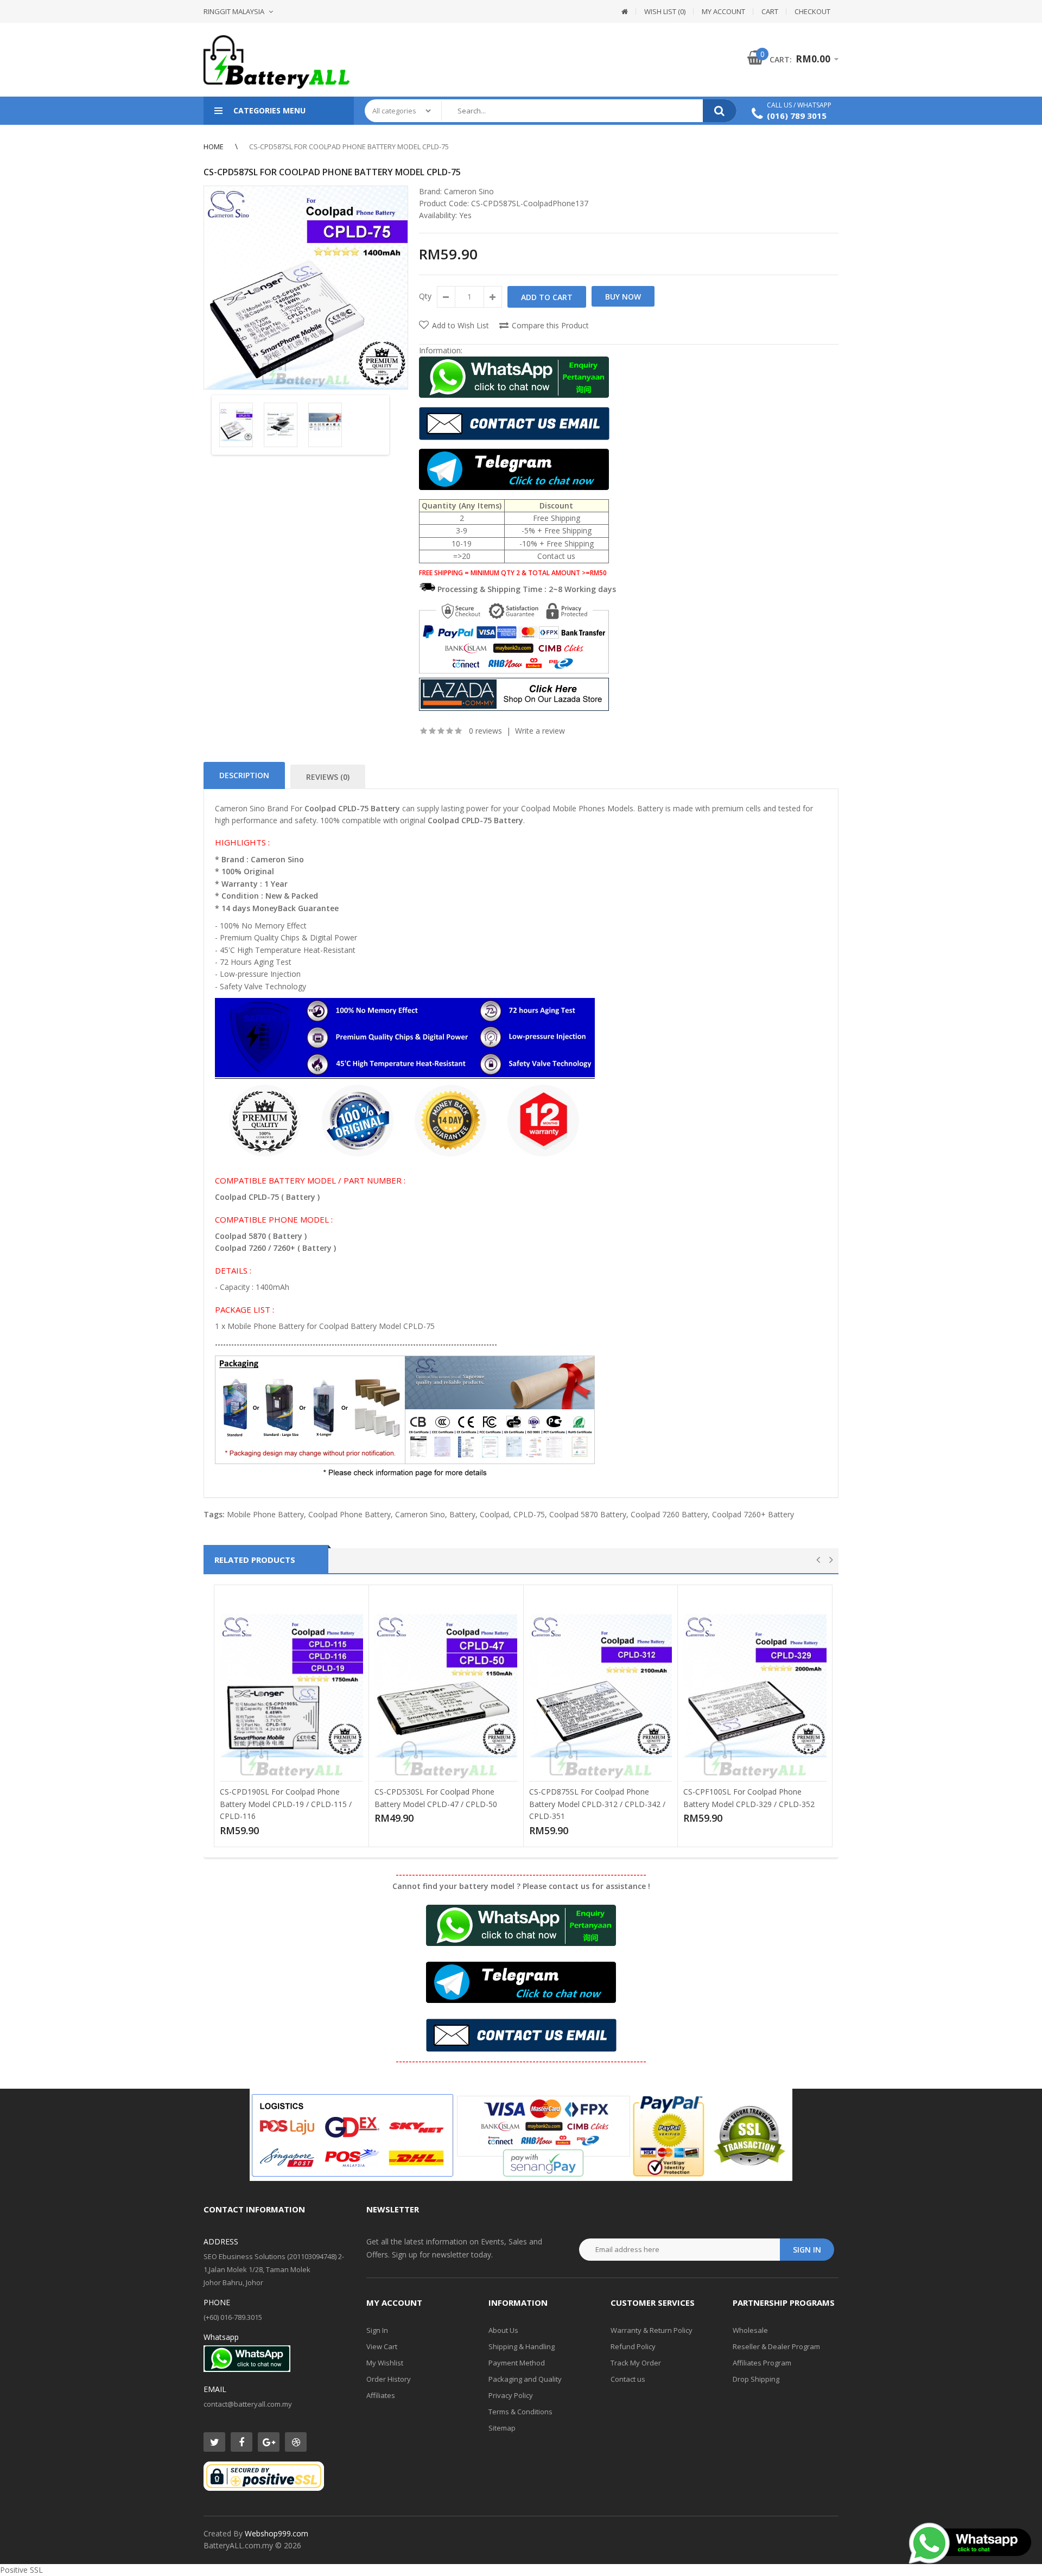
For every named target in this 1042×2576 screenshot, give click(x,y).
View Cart (382, 2346)
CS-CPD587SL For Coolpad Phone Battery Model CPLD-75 (349, 147)
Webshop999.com (277, 2533)
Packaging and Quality (525, 2379)
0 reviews (485, 731)
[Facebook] (242, 2442)
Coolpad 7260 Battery (669, 1514)
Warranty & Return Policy (652, 2330)
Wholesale (750, 2330)
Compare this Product (550, 325)
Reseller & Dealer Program (776, 2346)
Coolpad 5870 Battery (588, 1514)
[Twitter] (214, 2442)
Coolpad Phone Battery (350, 1514)
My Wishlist (385, 2363)
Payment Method (517, 2363)
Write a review (540, 731)
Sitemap (502, 2428)
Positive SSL (21, 2570)
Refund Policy (633, 2346)
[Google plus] (269, 2442)
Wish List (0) (665, 11)
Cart (770, 11)
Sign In (377, 2330)
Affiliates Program (762, 2363)
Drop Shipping (756, 2379)
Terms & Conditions (520, 2412)
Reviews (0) (328, 777)
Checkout (812, 11)
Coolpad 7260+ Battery (753, 1514)
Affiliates (381, 2395)
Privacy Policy (511, 2395)
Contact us (628, 2379)
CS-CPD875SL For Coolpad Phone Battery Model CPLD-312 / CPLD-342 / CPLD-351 (597, 1804)
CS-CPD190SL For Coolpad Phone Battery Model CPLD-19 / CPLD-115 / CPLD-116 (286, 1804)
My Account (723, 11)
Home (214, 147)
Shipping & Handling (522, 2346)
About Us (503, 2330)
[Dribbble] (296, 2442)
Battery (462, 1514)
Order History (389, 2379)
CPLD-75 (529, 1514)
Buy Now (623, 297)
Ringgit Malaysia (234, 11)
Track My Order (636, 2363)
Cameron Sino (469, 191)
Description (244, 775)
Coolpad (494, 1514)
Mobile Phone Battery (265, 1514)
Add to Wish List (460, 325)
